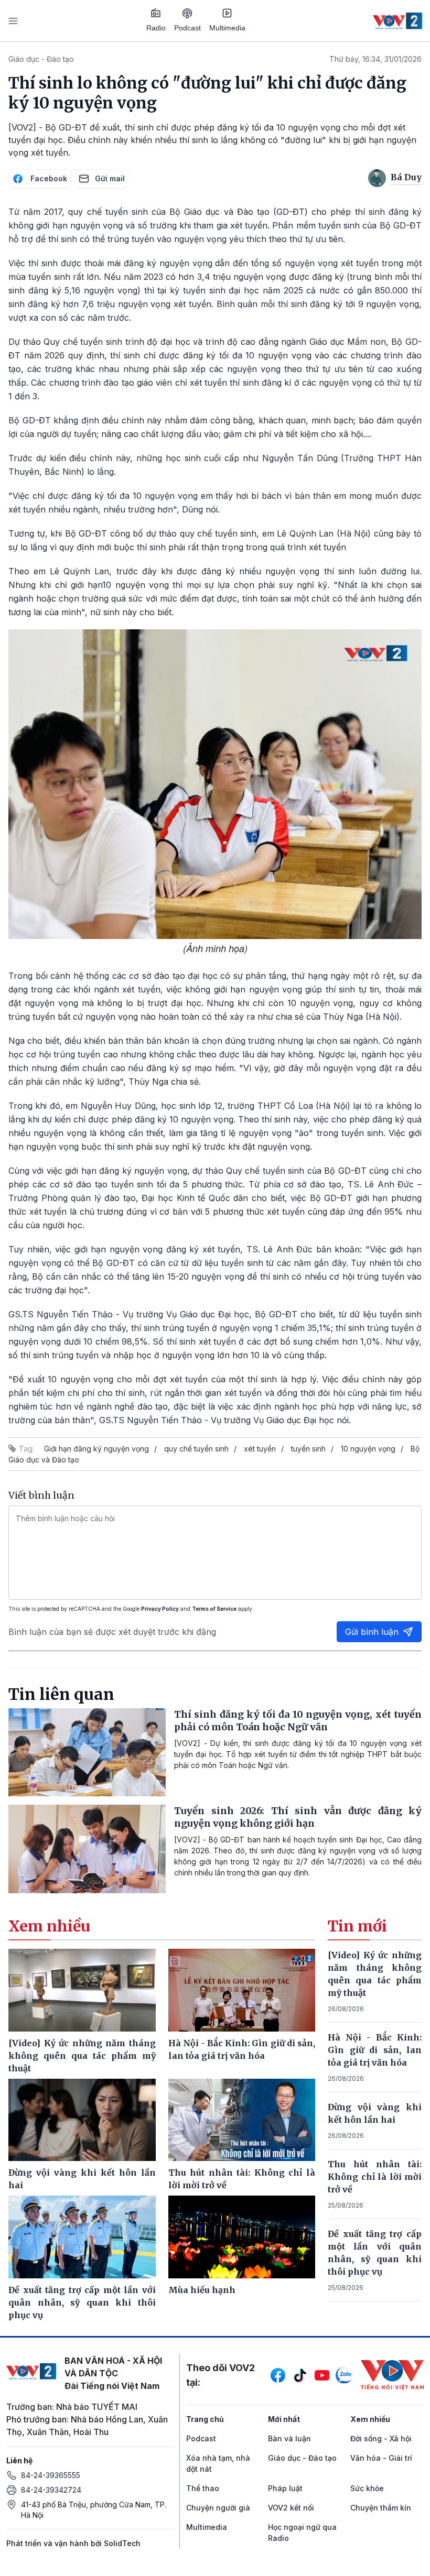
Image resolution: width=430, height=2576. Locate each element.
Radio (156, 28)
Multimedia (227, 28)
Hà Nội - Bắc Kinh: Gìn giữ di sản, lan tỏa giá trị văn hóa (375, 2050)
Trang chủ (205, 2419)
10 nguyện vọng (368, 1449)
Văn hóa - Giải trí (381, 2458)
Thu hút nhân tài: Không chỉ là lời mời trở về (375, 2177)
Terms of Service (214, 1609)
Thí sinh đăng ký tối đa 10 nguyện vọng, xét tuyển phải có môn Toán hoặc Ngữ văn (298, 1721)
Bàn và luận (289, 2438)
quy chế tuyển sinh (196, 1449)
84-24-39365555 (51, 2475)
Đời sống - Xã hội (381, 2438)
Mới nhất (284, 2419)
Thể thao (203, 2488)
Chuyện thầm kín (381, 2508)
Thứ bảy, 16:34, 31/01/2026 (375, 59)
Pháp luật (285, 2488)
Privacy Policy (160, 1609)
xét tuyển (260, 1449)
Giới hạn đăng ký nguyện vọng (96, 1449)
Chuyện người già (218, 2508)
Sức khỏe (367, 2488)
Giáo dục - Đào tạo (41, 59)
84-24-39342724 (51, 2490)
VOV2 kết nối (291, 2508)
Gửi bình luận (372, 1632)
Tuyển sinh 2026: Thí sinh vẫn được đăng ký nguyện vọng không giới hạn (298, 1817)
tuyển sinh (308, 1449)
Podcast (187, 28)
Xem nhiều (370, 2419)
